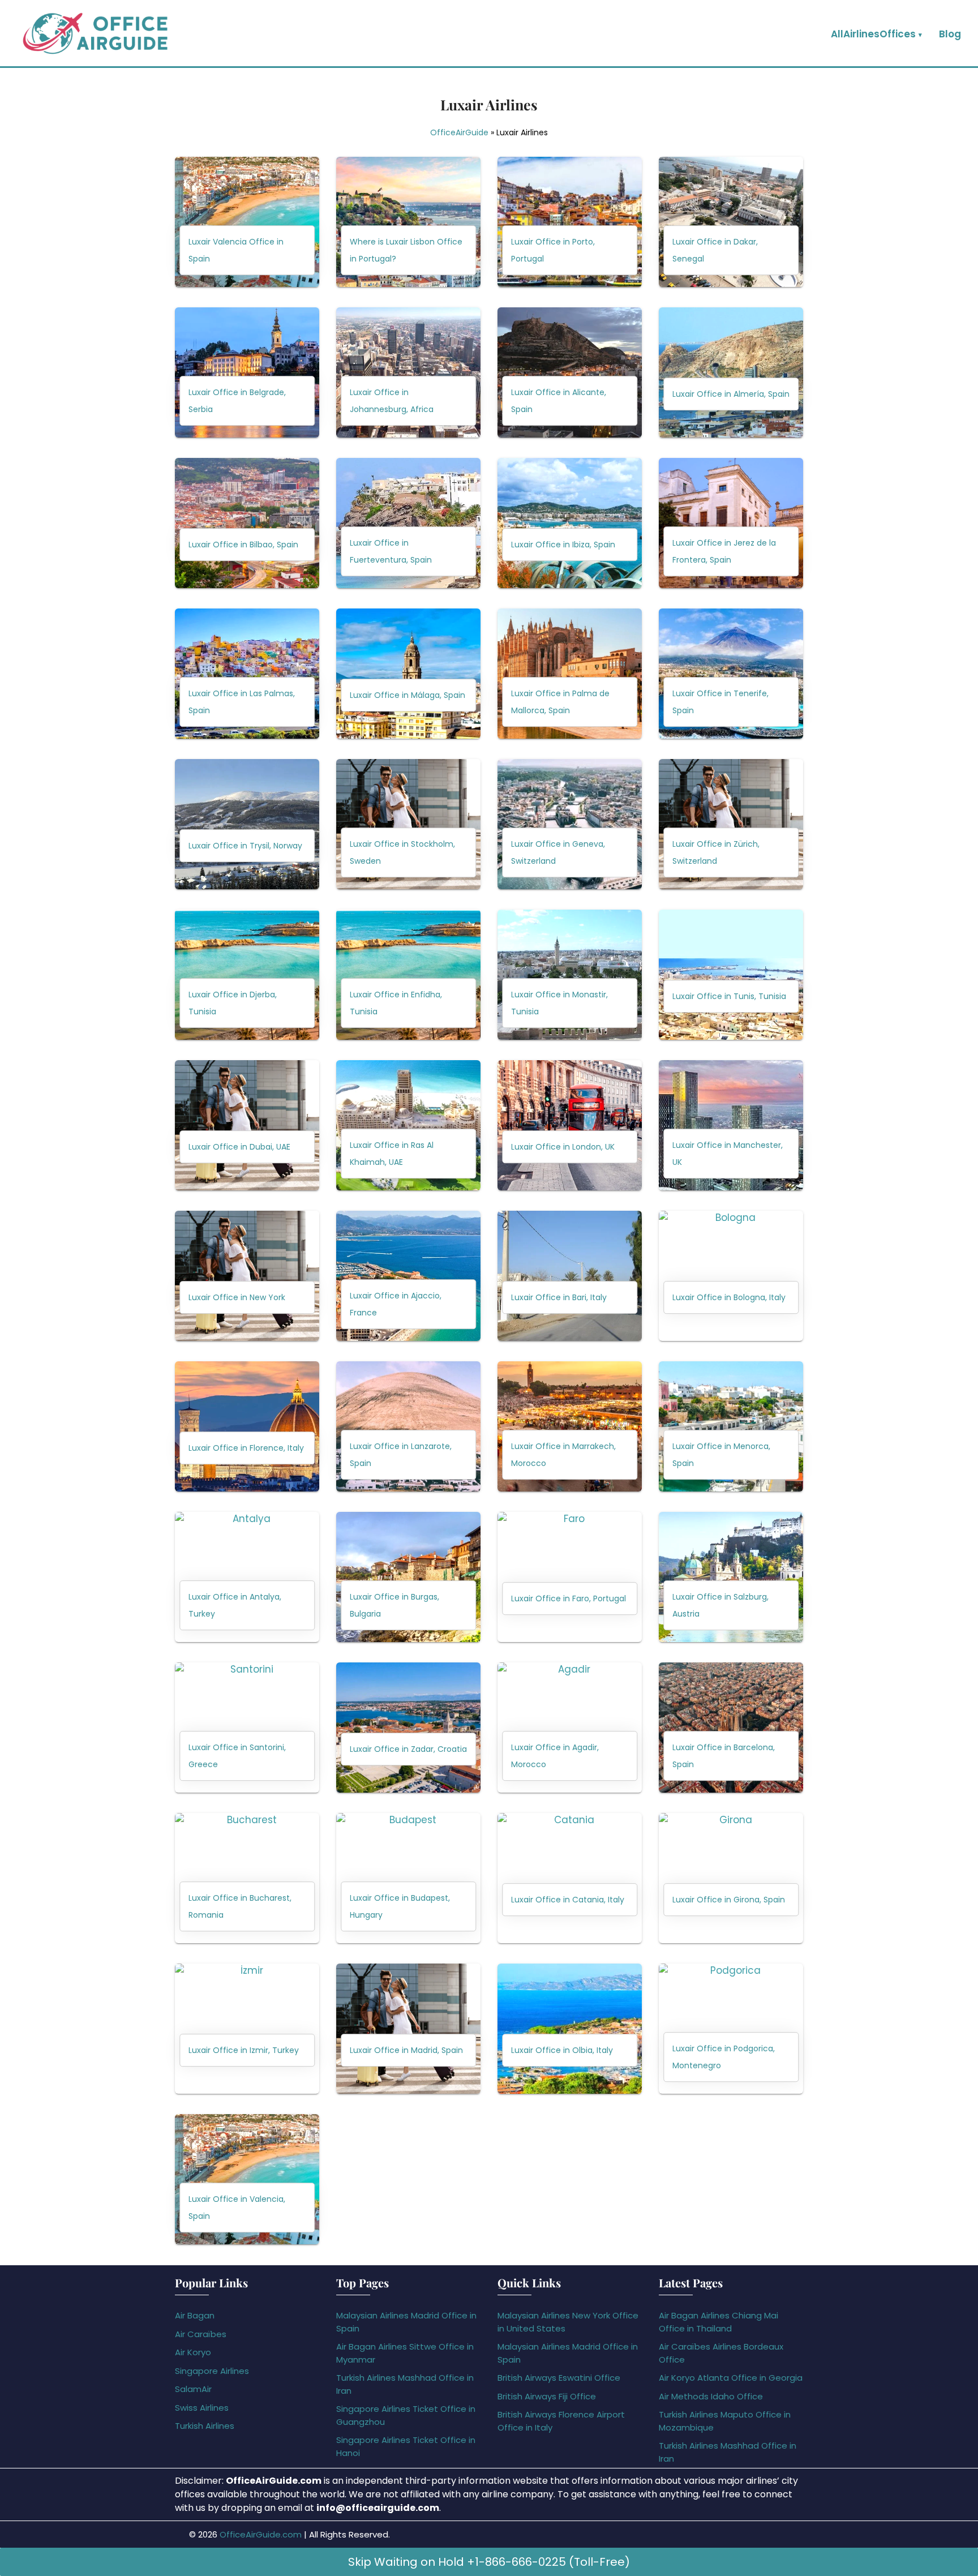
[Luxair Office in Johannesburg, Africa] (408, 372)
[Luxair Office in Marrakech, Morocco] (570, 1426)
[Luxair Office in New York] (247, 1276)
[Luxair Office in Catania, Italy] (570, 1878)
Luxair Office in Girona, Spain (729, 1900)
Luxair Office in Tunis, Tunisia (729, 997)
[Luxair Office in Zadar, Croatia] (408, 1728)
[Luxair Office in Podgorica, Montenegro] (731, 2029)
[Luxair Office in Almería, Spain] (731, 372)
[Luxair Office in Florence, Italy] (247, 1426)
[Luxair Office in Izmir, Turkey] (247, 2029)
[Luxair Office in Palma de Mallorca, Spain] (570, 674)
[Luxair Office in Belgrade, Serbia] (247, 372)
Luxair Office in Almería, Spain (731, 395)
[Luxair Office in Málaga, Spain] (408, 674)
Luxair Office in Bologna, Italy (729, 1298)
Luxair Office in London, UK (563, 1147)
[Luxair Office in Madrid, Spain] (408, 2029)
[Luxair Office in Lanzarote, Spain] (408, 1426)
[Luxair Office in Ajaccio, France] (408, 1276)
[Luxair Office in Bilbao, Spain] (247, 523)
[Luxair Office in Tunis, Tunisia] (731, 975)
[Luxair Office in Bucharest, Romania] (247, 1878)
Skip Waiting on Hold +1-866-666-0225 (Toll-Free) (489, 2562)
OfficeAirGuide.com (261, 2534)
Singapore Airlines (212, 2371)
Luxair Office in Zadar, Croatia (408, 1750)
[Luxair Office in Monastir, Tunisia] (570, 975)
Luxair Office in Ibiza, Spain (563, 545)
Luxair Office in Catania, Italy (568, 1900)
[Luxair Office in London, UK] (570, 1125)
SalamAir (193, 2389)
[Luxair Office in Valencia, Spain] (247, 2179)
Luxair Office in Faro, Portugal (569, 1599)
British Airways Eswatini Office (559, 2378)
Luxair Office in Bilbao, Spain (243, 545)
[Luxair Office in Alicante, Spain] (570, 372)
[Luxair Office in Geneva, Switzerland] (570, 824)
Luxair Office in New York (237, 1298)
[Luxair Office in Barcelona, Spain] (731, 1728)
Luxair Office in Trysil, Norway (245, 846)
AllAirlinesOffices (873, 34)
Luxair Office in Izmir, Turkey (244, 2051)
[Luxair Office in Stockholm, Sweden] (408, 824)
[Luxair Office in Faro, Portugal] (570, 1577)
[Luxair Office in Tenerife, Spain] (731, 674)
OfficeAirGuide (459, 132)
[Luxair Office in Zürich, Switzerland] (731, 824)
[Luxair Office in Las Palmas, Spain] (247, 674)
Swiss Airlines (202, 2408)
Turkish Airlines (205, 2426)
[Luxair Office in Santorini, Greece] (247, 1728)
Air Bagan (195, 2315)
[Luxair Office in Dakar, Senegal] (731, 222)
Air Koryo (193, 2352)
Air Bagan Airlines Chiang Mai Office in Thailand (719, 2322)
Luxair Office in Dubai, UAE (239, 1147)
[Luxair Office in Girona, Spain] (731, 1878)
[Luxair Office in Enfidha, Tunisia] (408, 975)
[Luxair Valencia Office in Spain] (247, 222)
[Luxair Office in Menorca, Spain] (731, 1426)
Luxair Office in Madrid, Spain (406, 2051)
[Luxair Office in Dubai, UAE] (247, 1125)
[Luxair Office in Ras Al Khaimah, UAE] (408, 1125)
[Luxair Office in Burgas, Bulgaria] (408, 1577)
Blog (950, 34)
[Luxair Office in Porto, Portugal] (570, 222)
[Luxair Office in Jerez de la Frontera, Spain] (731, 523)
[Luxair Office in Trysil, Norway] (247, 824)
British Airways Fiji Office (547, 2396)
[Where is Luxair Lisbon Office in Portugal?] (408, 222)
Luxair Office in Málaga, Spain (407, 696)
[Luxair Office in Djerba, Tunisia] (247, 975)
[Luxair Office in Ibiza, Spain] (570, 523)
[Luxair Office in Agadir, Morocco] (570, 1728)
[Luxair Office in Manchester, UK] (731, 1125)
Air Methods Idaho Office (711, 2396)
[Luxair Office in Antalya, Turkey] (247, 1577)
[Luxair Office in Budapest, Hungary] (408, 1878)
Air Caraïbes (201, 2334)
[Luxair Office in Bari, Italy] (570, 1276)
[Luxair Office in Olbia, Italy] (570, 2029)
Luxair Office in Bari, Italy (559, 1298)
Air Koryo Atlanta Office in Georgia (731, 2378)
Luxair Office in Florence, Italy (246, 1448)
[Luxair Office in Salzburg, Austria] (731, 1577)
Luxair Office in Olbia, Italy (562, 2051)
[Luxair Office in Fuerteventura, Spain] (408, 523)
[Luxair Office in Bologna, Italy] (731, 1276)
